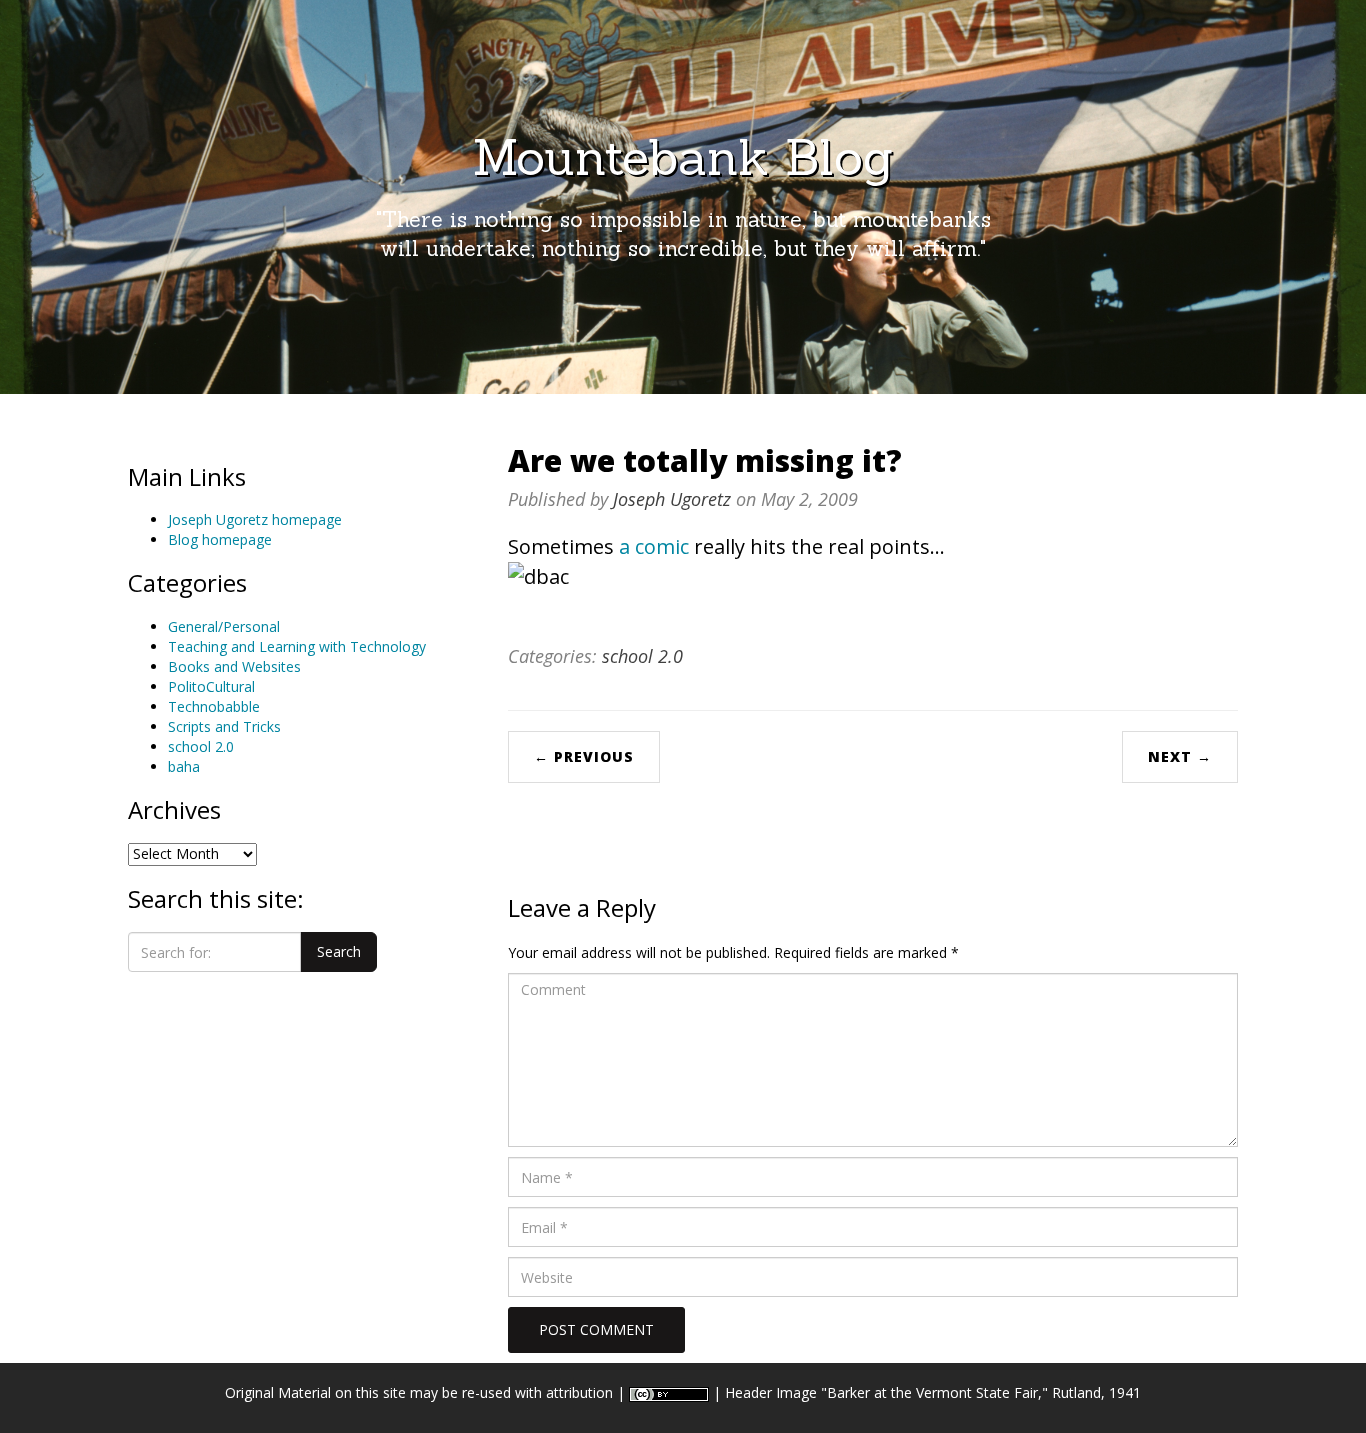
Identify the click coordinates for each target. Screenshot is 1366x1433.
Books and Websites (234, 666)
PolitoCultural (211, 686)
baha (184, 766)
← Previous (584, 756)
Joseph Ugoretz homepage (255, 519)
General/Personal (224, 626)
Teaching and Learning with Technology (297, 646)
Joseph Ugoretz (672, 499)
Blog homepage (220, 539)
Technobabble (214, 706)
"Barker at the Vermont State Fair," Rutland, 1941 (981, 1392)
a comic (654, 546)
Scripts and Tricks (224, 726)
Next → (1180, 756)
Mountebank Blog (683, 157)
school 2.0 (201, 746)
